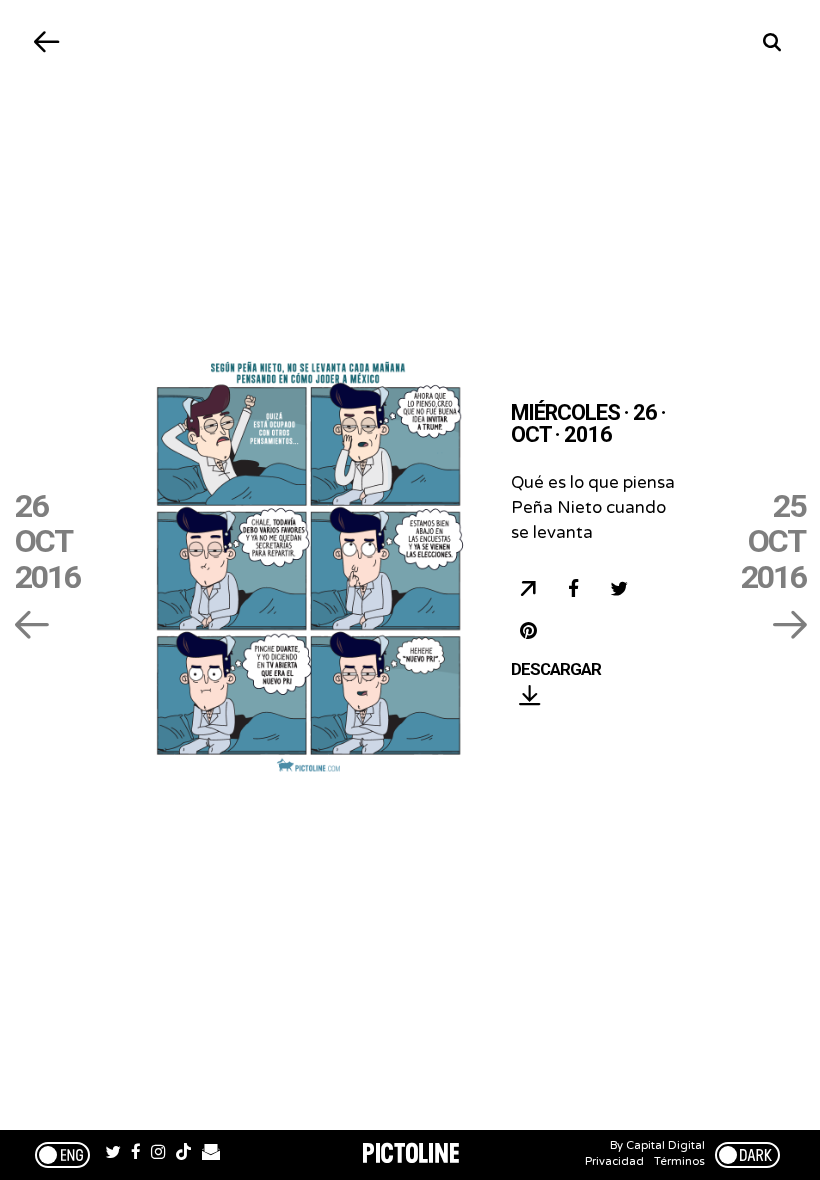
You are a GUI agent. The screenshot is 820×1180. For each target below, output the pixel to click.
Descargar (556, 670)
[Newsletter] (211, 1155)
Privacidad (614, 1161)
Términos (679, 1161)
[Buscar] (772, 42)
